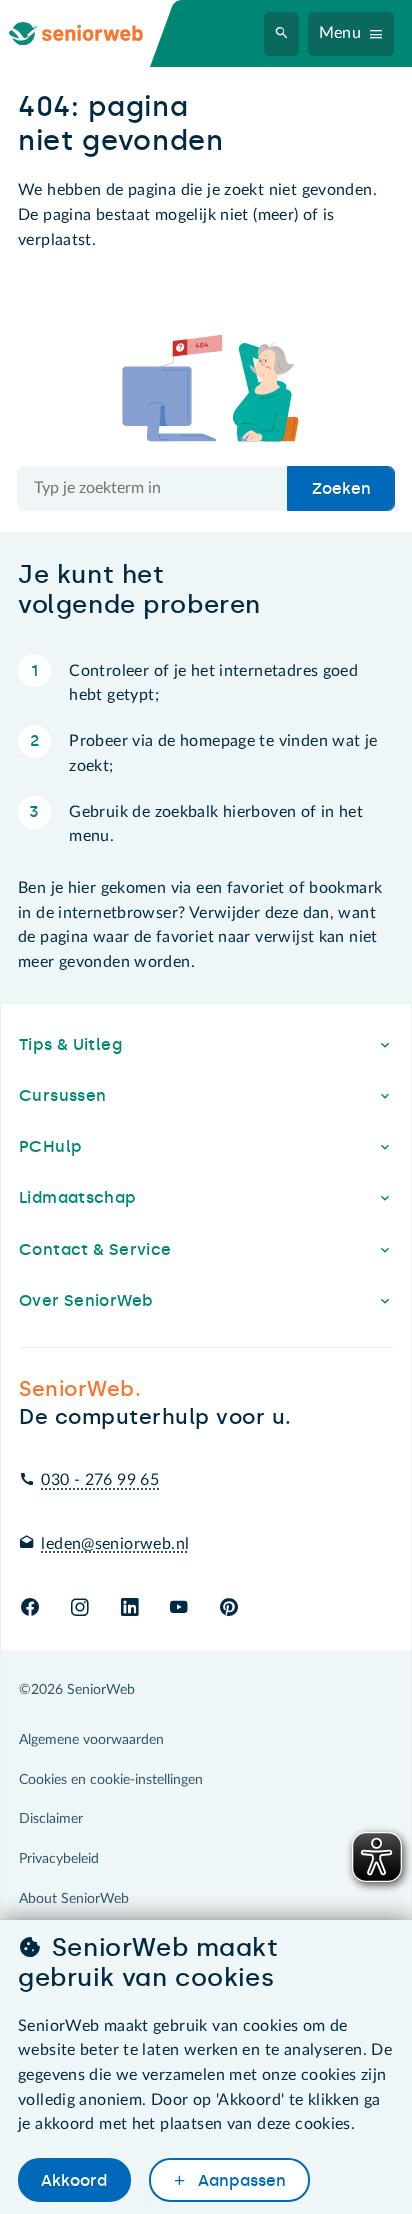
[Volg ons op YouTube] (178, 1608)
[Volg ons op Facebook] (30, 1608)
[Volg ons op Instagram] (79, 1608)
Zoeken (341, 488)
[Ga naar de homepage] (92, 33)
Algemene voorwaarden (91, 1740)
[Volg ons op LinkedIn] (129, 1608)
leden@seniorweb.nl (115, 1544)
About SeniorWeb (74, 1899)
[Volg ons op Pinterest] (229, 1608)
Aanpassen (240, 2180)
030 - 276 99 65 (100, 1480)
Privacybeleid (59, 1859)
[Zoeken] (282, 34)
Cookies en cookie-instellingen (111, 1780)
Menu (340, 33)
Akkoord (74, 2180)
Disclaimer (51, 1819)
